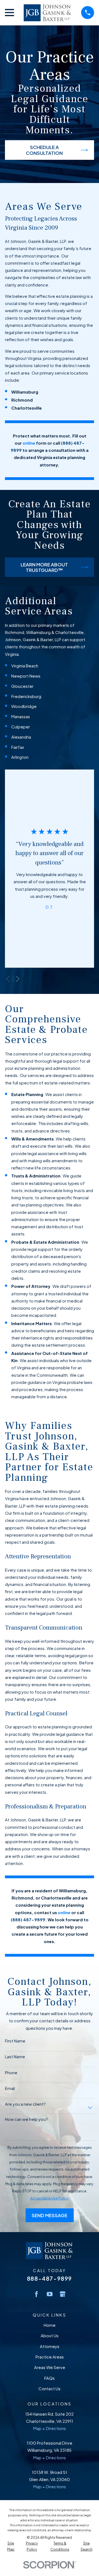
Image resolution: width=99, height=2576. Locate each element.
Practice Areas (50, 2357)
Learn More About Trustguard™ (44, 567)
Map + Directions (50, 2428)
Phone (11, 2073)
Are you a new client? (25, 2104)
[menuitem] (11, 2546)
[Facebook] (36, 2294)
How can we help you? (26, 2119)
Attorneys (50, 2346)
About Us (50, 2335)
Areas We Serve (50, 2367)
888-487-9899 (50, 2278)
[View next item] (18, 979)
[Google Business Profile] (63, 2294)
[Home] (47, 13)
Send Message (50, 2215)
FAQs (50, 2378)
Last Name (15, 2057)
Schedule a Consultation (44, 150)
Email (10, 2088)
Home (50, 2325)
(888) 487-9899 (28, 1920)
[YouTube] (50, 2294)
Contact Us (50, 2388)
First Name (15, 2041)
